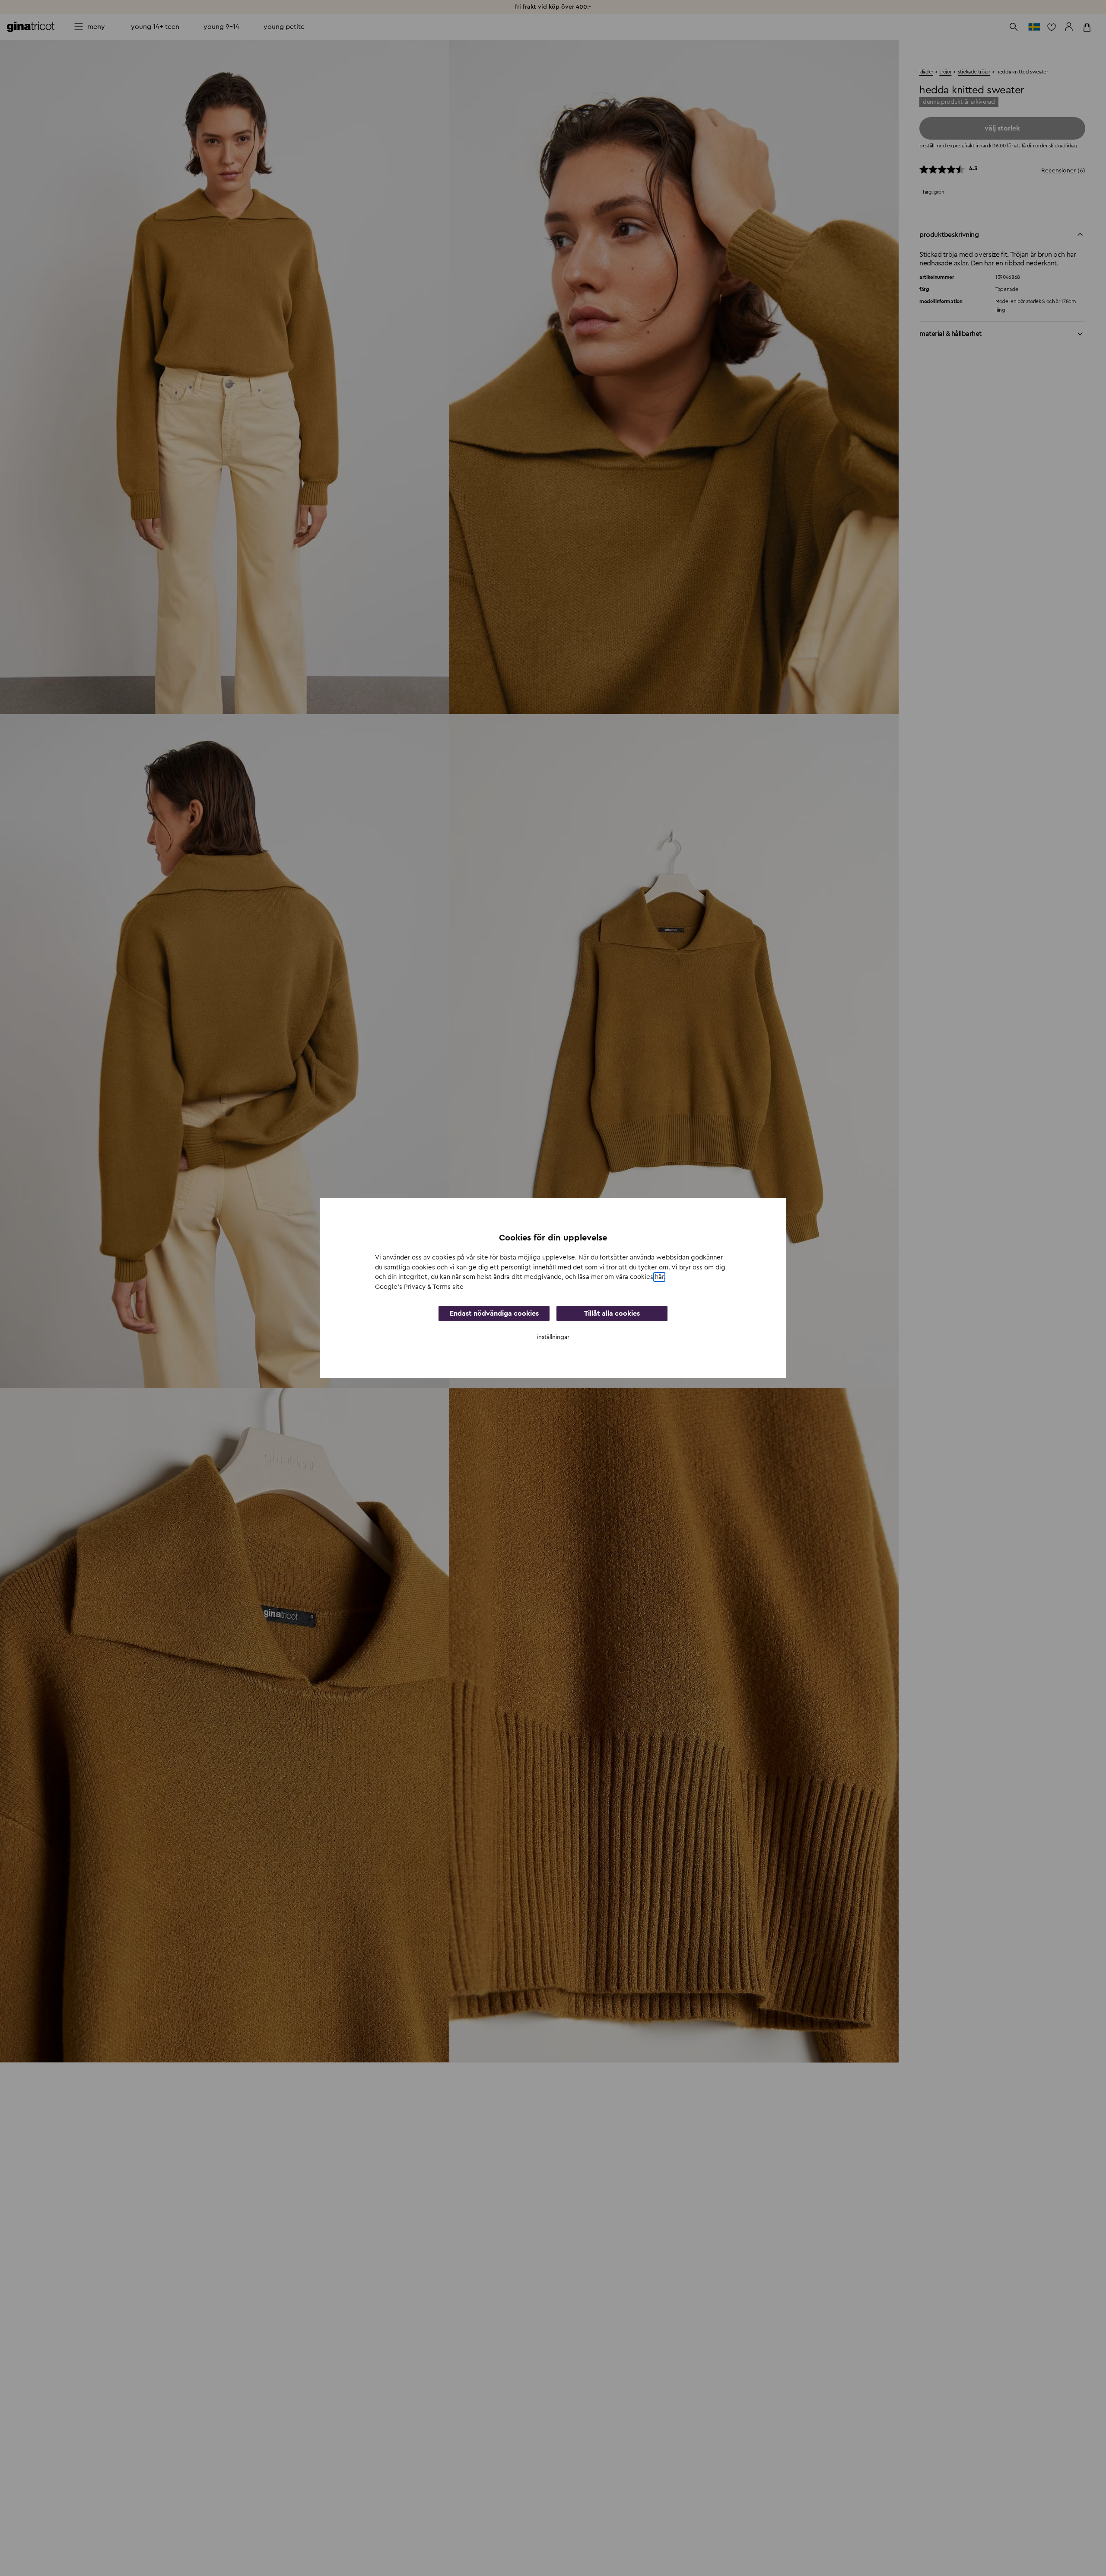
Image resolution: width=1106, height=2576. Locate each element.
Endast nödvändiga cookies (494, 1314)
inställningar (553, 1337)
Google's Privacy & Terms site (419, 1287)
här (659, 1277)
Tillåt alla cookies (612, 1314)
